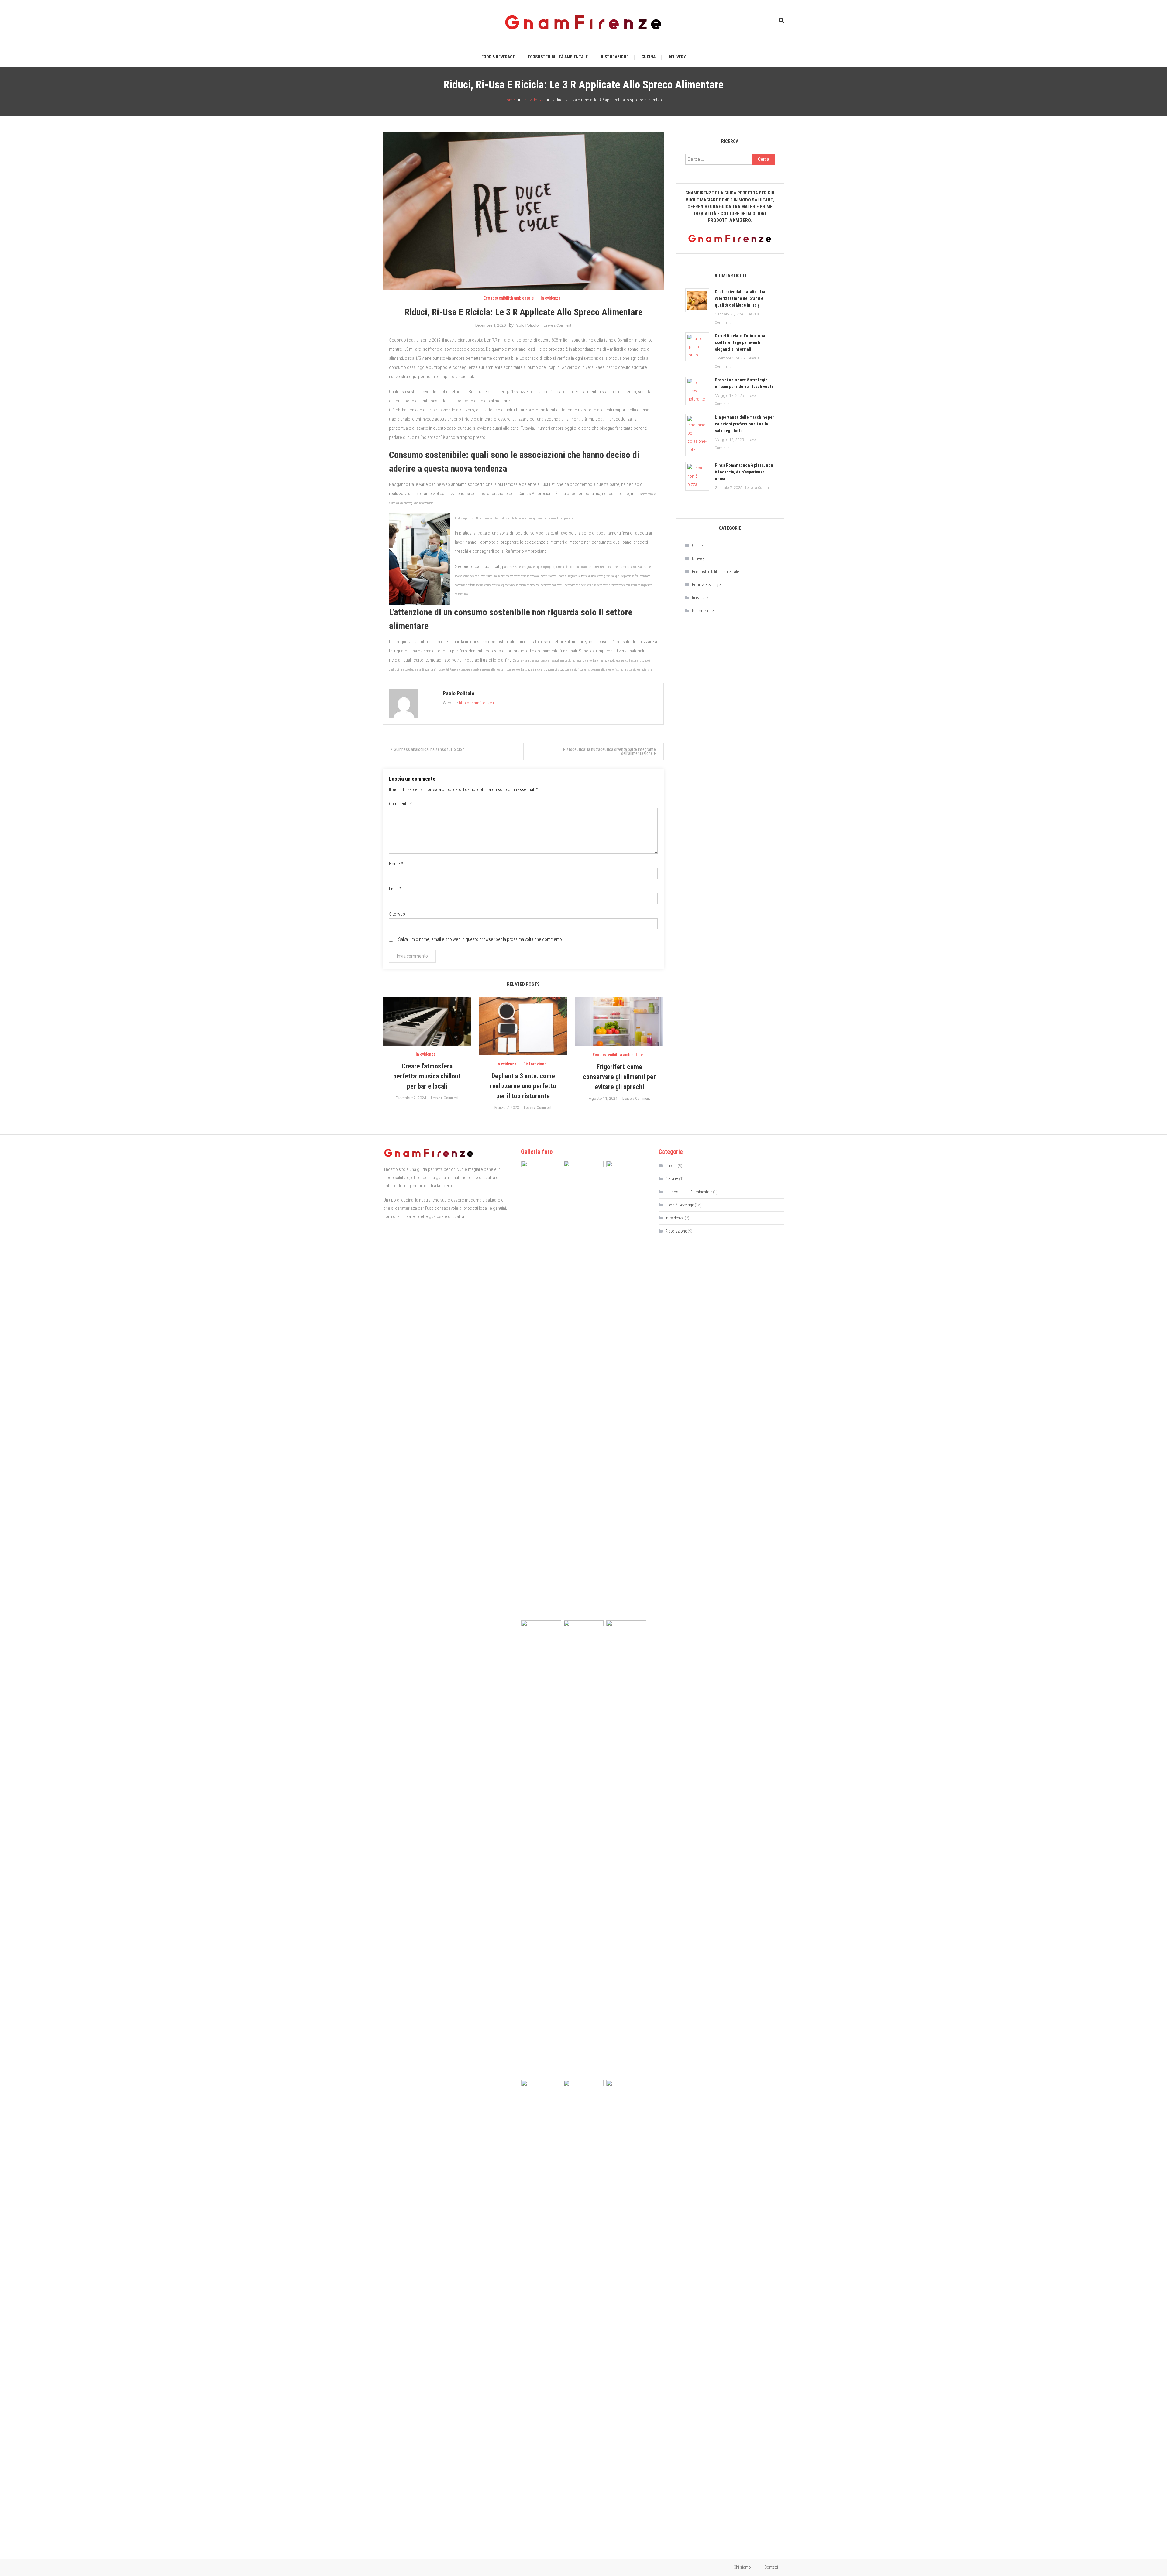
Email (395, 889)
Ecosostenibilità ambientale (558, 57)
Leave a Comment (558, 325)
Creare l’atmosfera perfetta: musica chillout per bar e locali (427, 1076)
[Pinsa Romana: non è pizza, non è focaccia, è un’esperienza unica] (697, 476)
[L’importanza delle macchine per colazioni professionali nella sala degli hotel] (697, 435)
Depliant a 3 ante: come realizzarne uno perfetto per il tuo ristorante (523, 1086)
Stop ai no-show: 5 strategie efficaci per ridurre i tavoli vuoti (744, 383)
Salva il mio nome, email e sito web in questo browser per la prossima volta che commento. (480, 939)
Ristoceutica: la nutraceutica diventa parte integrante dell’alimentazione (609, 751)
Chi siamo (742, 2567)
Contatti (771, 2567)
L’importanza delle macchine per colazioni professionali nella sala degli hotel (744, 424)
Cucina (649, 57)
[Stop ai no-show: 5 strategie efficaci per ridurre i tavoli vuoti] (697, 391)
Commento (400, 804)
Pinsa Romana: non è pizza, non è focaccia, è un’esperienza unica (744, 472)
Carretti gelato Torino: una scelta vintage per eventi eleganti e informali (740, 342)
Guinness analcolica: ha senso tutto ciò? (429, 749)
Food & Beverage (498, 57)
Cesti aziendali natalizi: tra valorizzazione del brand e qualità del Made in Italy (740, 298)
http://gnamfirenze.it (477, 703)
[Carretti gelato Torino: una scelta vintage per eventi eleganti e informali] (697, 347)
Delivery (677, 57)
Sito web (397, 914)
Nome (396, 864)
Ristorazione (615, 57)
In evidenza (551, 298)
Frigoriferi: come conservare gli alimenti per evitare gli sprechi (619, 1077)
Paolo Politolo (527, 325)
